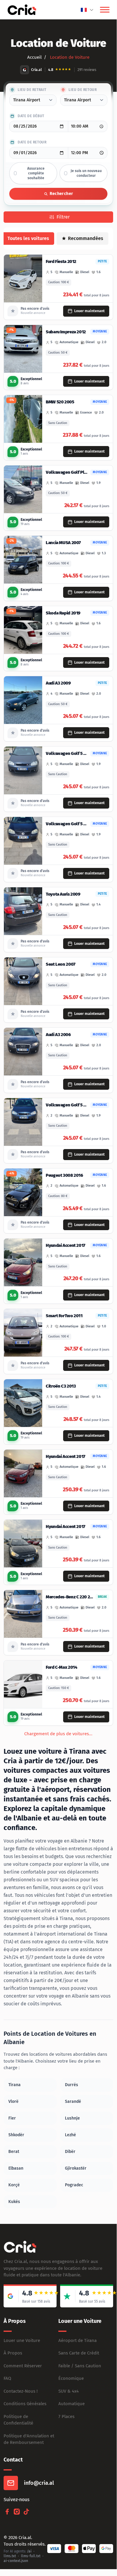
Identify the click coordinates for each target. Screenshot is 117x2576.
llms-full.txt (31, 2556)
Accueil (34, 57)
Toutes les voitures (28, 238)
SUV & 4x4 (69, 2391)
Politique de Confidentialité (18, 2420)
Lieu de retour (83, 90)
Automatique (72, 2404)
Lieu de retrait (32, 90)
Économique (71, 2378)
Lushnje (72, 2118)
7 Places (66, 2416)
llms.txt (10, 2556)
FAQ (7, 2378)
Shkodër (16, 2135)
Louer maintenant (89, 311)
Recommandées (86, 238)
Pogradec (74, 2185)
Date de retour (32, 142)
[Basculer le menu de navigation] (105, 10)
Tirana (15, 2085)
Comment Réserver (23, 2366)
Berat (14, 2152)
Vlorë (13, 2101)
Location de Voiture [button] (69, 57)
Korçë (14, 2185)
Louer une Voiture (22, 2340)
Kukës (14, 2202)
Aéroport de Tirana (78, 2340)
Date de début (31, 116)
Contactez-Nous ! (21, 2391)
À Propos (13, 2353)
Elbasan (16, 2168)
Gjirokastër (76, 2168)
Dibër (70, 2152)
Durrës (72, 2085)
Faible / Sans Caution (80, 2366)
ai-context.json (16, 2561)
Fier (12, 2118)
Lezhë (70, 2135)
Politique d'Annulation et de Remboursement (29, 2439)
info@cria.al (39, 2483)
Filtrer (63, 217)
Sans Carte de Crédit (79, 2353)
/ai (29, 2551)
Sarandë (73, 2101)
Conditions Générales (25, 2404)
